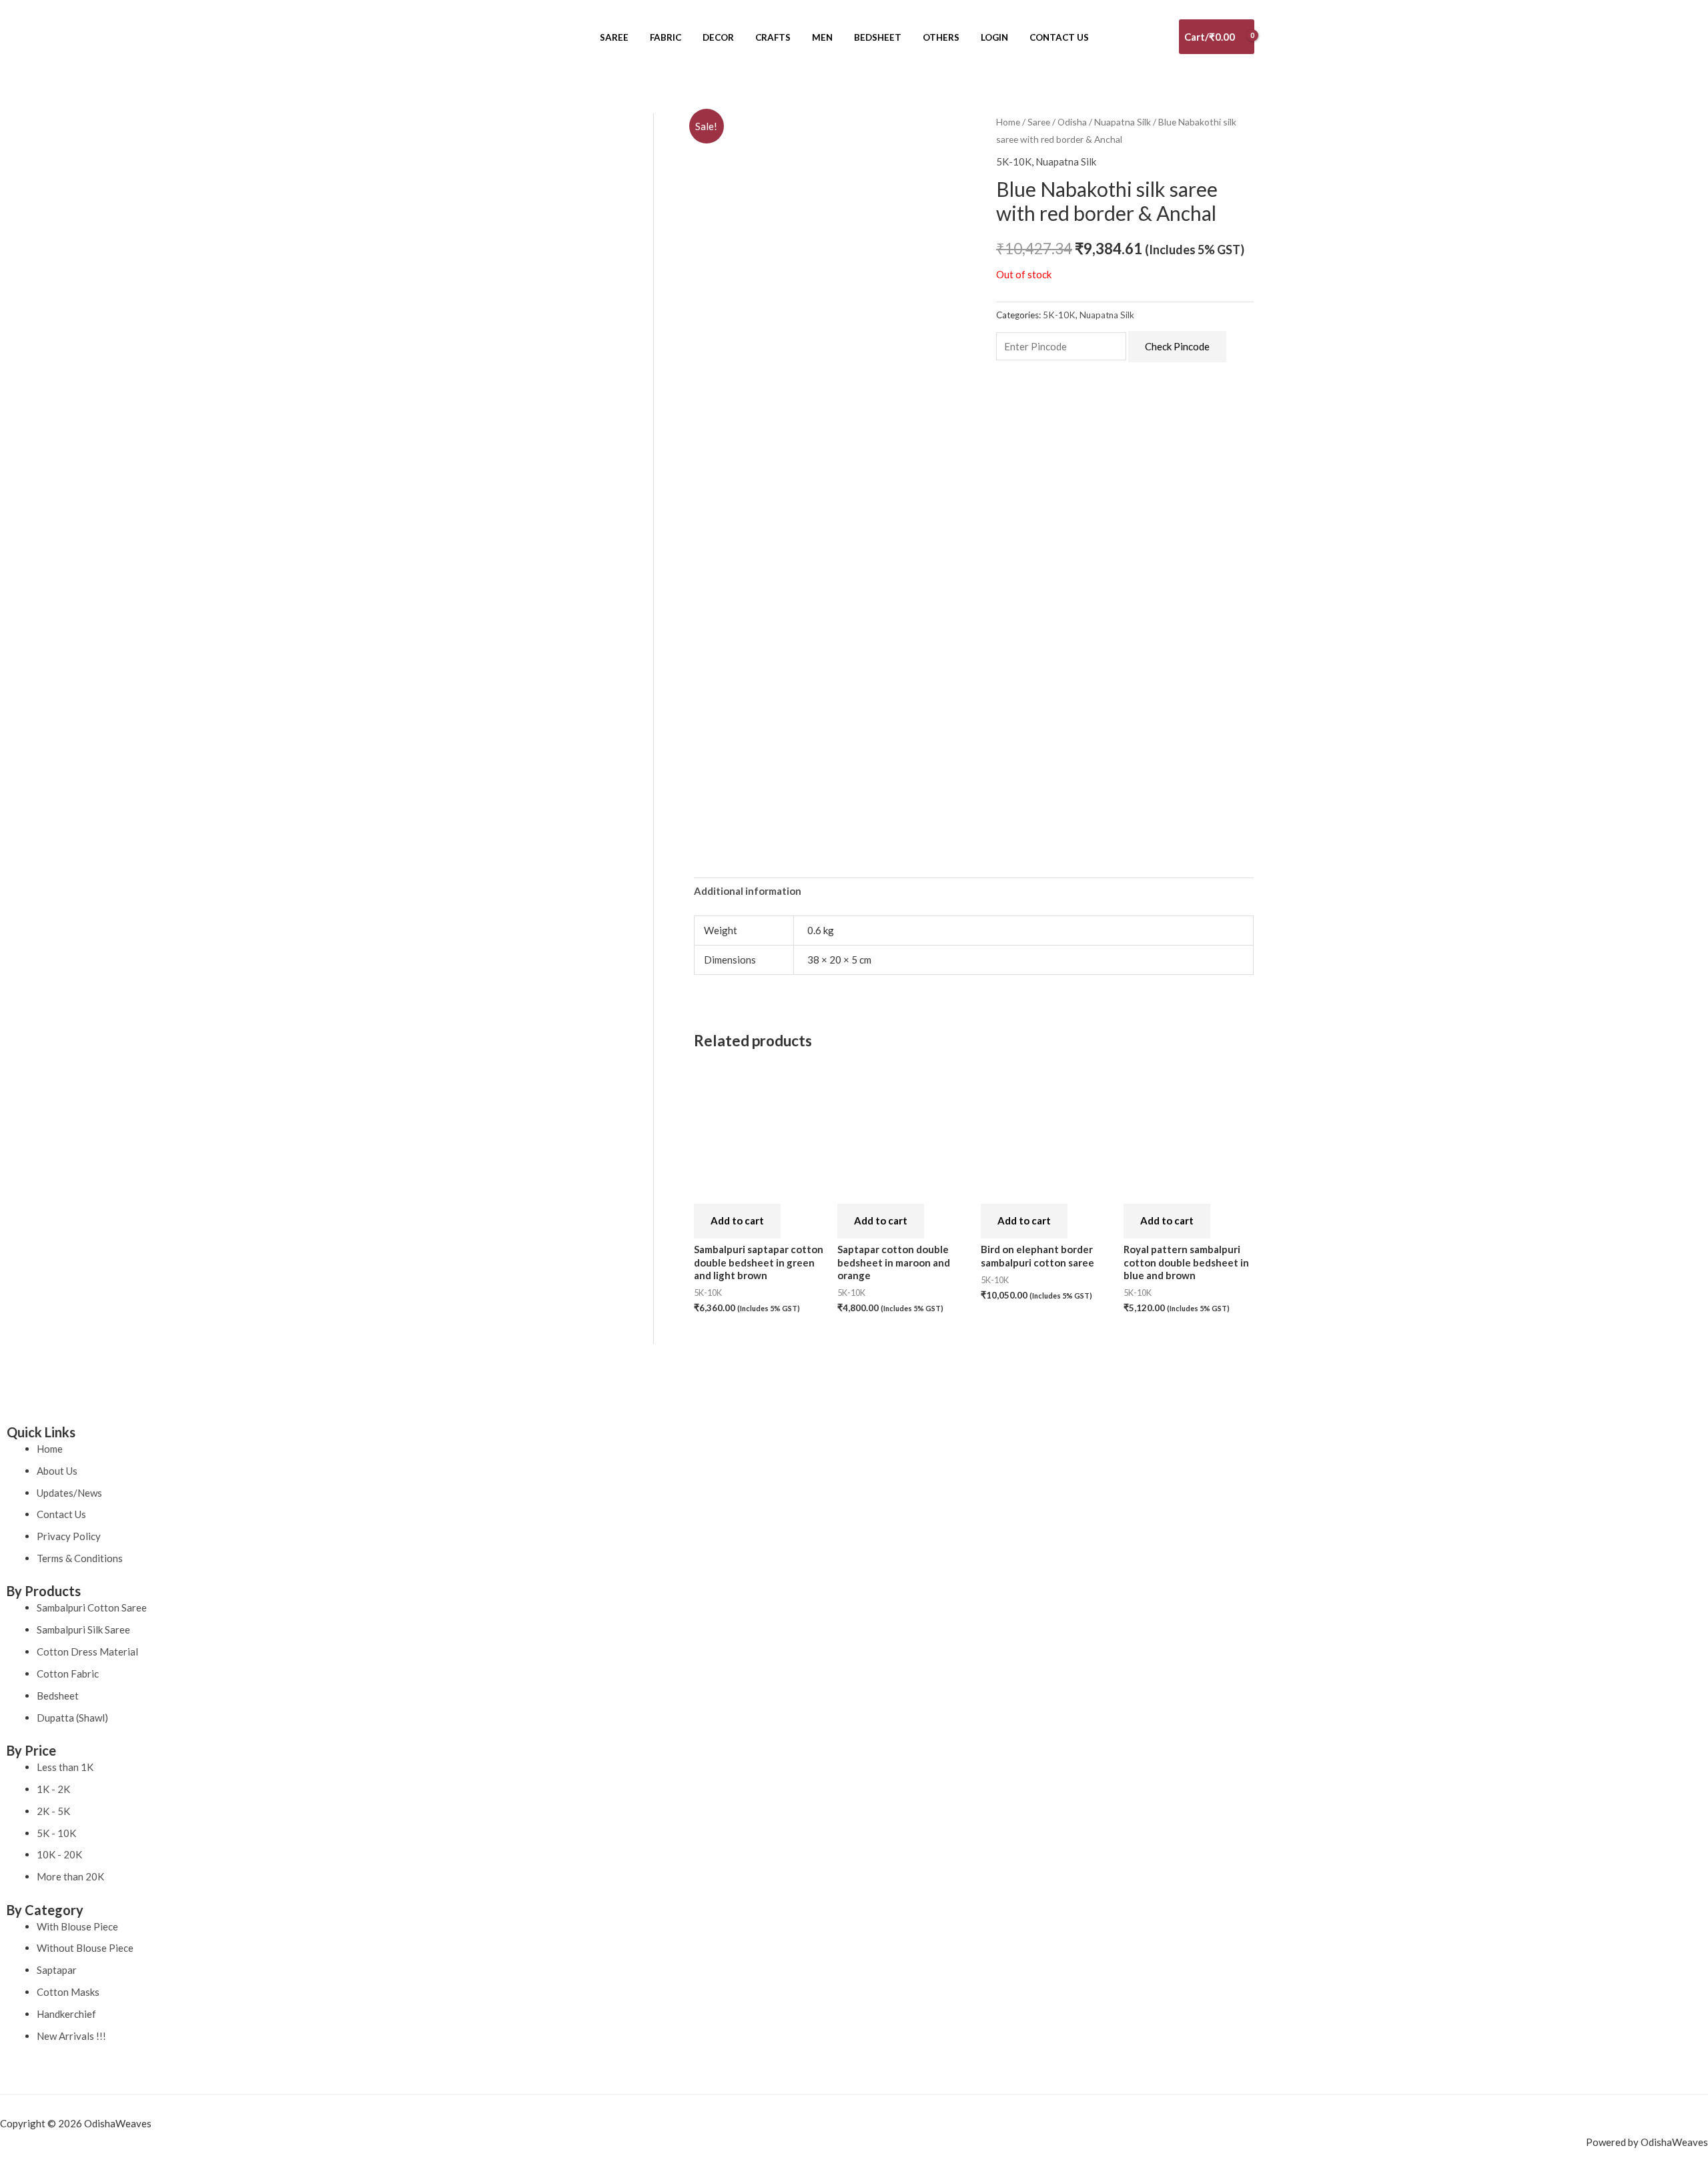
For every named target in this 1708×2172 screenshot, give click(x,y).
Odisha (1072, 122)
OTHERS (941, 37)
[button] (580, 37)
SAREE (614, 37)
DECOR (718, 37)
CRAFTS (773, 37)
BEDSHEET (878, 37)
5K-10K (1014, 161)
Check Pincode (1177, 346)
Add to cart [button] (737, 1220)
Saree (1039, 122)
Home (1008, 122)
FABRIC (666, 37)
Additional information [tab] (748, 891)
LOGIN (994, 37)
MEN (822, 37)
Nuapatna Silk (1123, 122)
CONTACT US (1059, 37)
